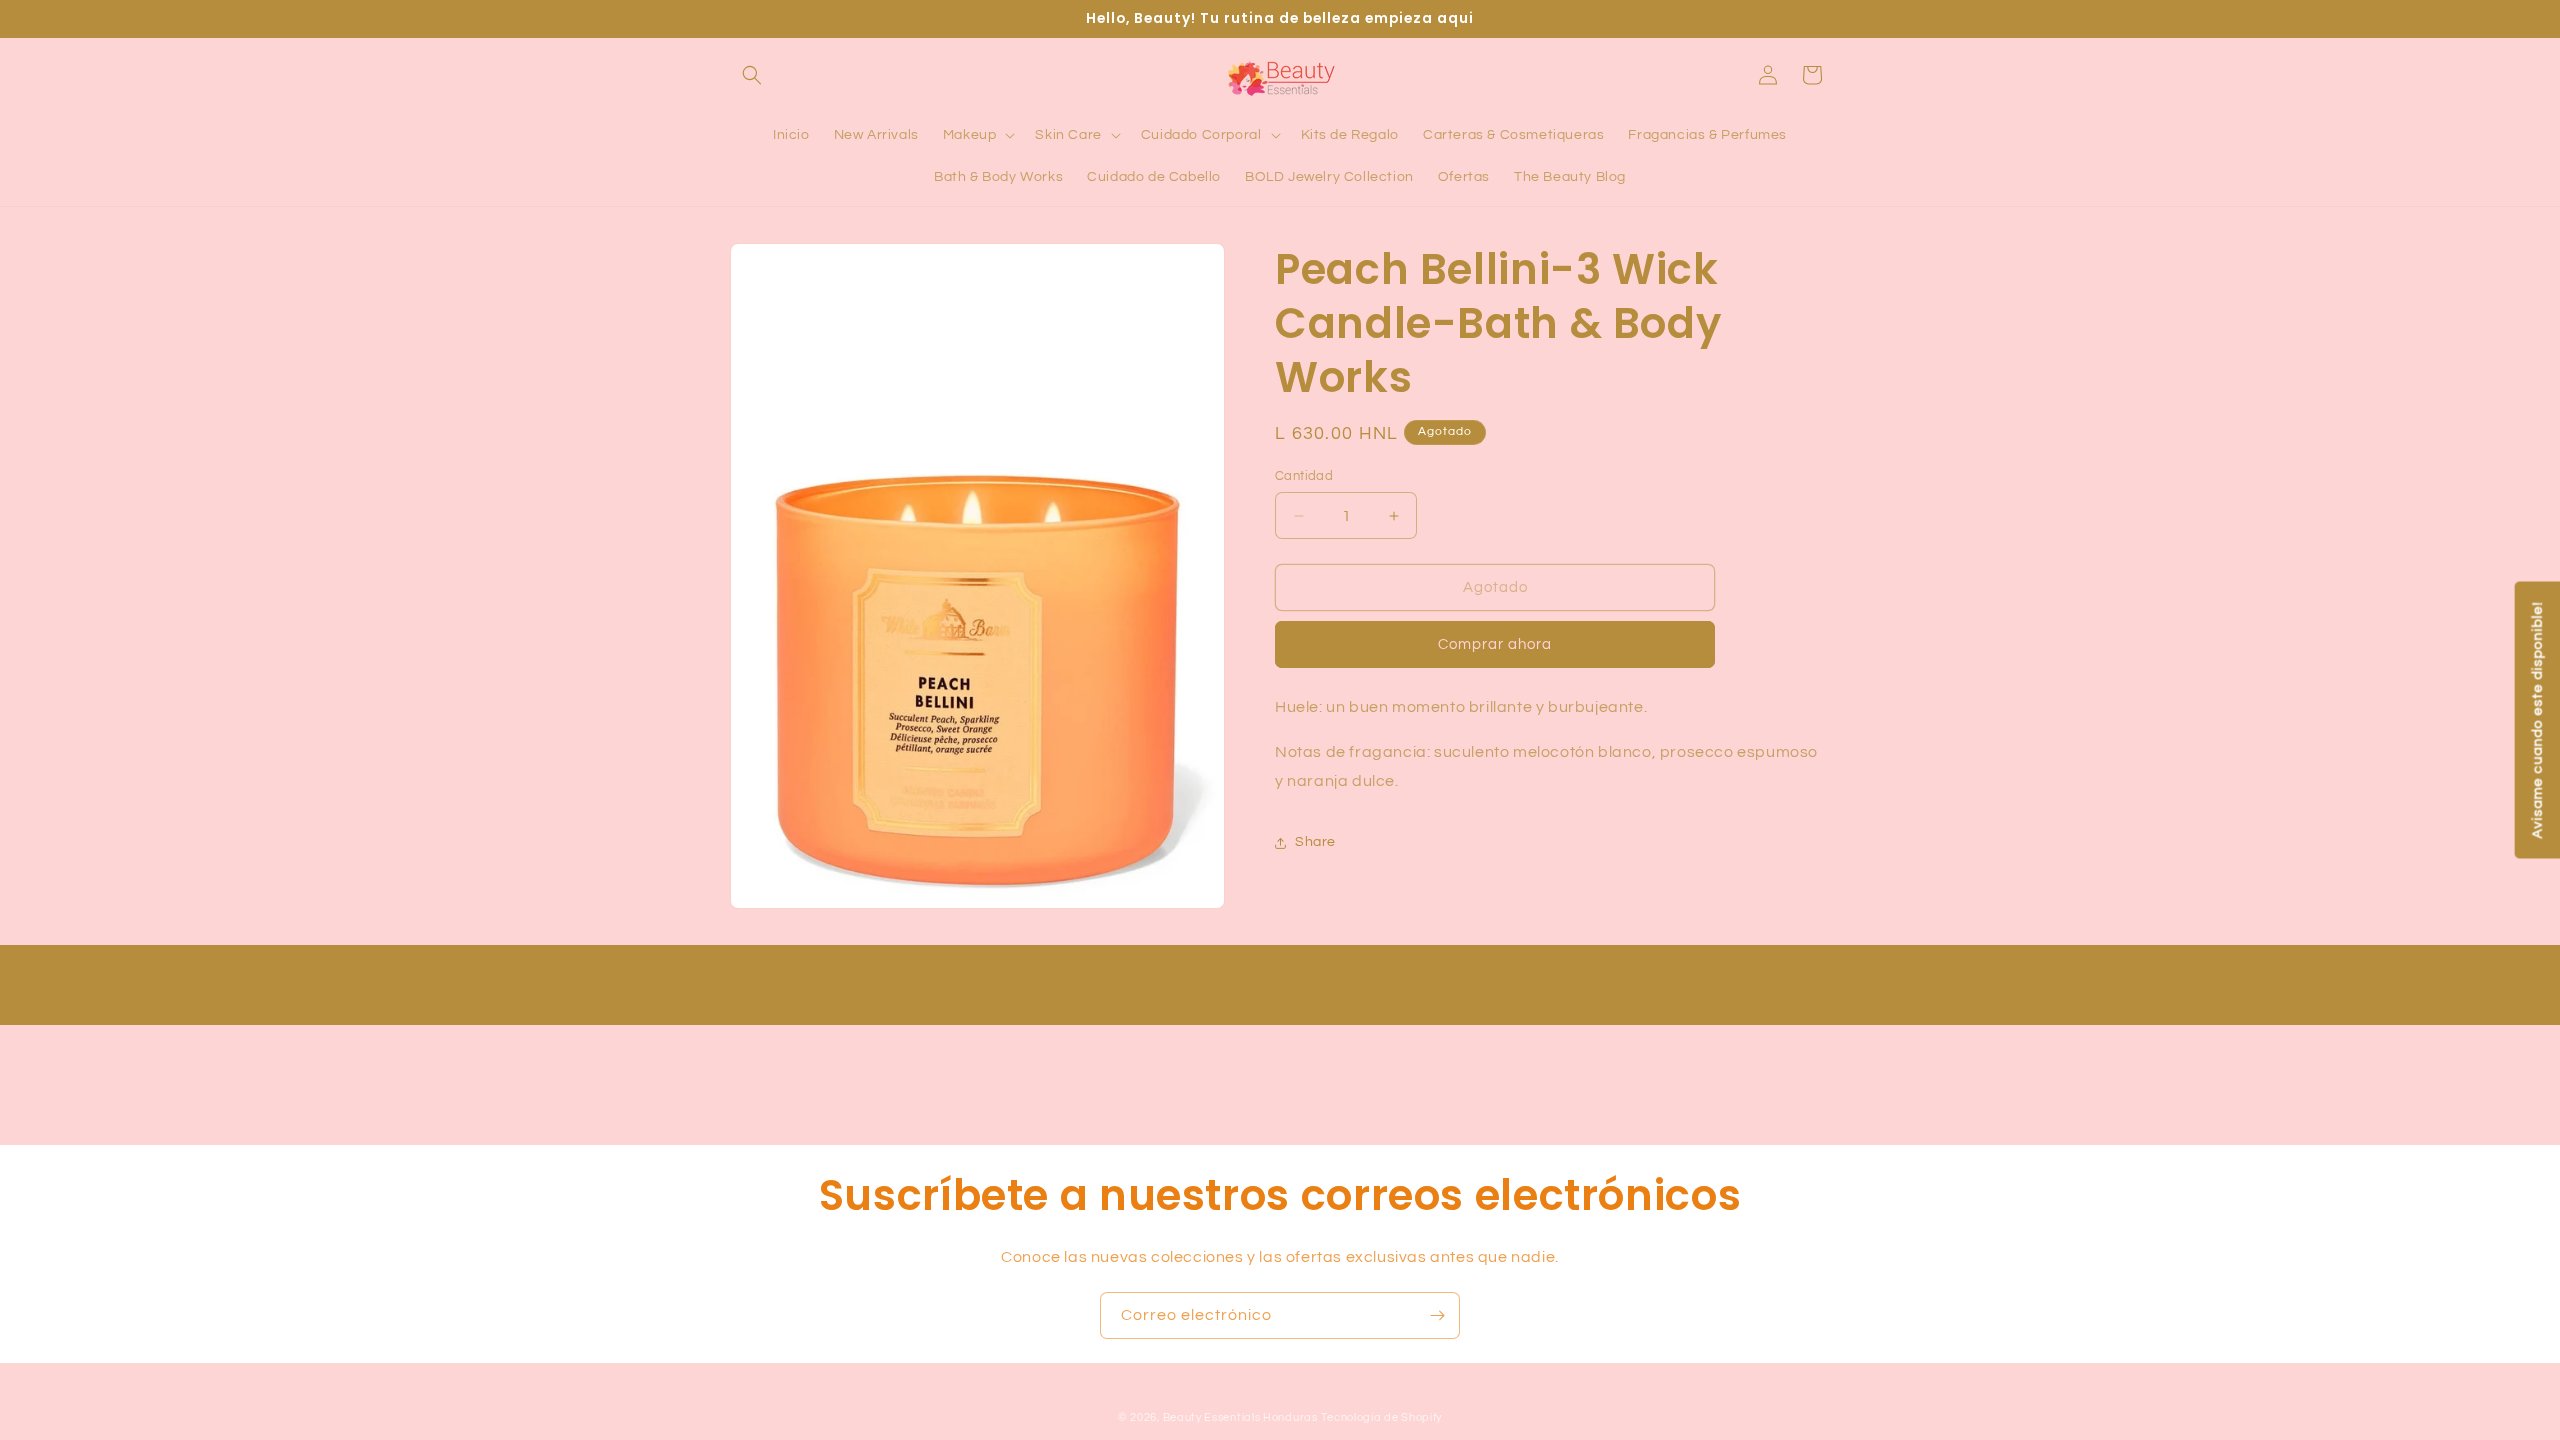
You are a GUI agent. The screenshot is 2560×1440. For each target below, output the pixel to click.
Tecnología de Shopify (1381, 1417)
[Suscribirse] (1437, 1315)
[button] (752, 75)
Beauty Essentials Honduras (1240, 1417)
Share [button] (1315, 842)
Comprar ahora (1495, 644)
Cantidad (1304, 476)
